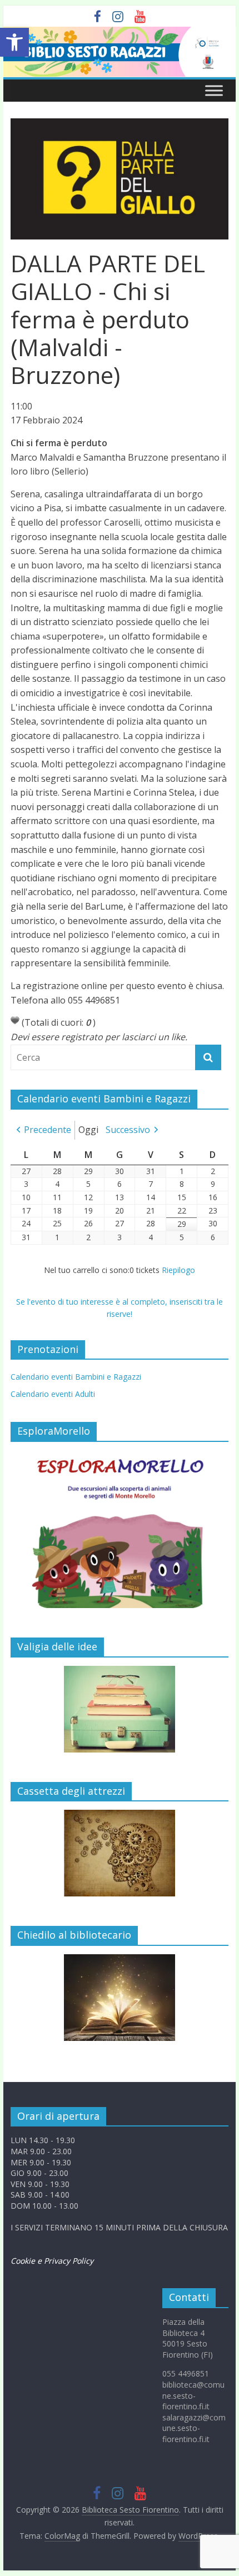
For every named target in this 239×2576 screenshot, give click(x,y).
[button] (14, 42)
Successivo (128, 1130)
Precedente (48, 1130)
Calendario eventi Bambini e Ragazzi (76, 1377)
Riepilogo (178, 1270)
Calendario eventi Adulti (53, 1394)
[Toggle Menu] (214, 90)
